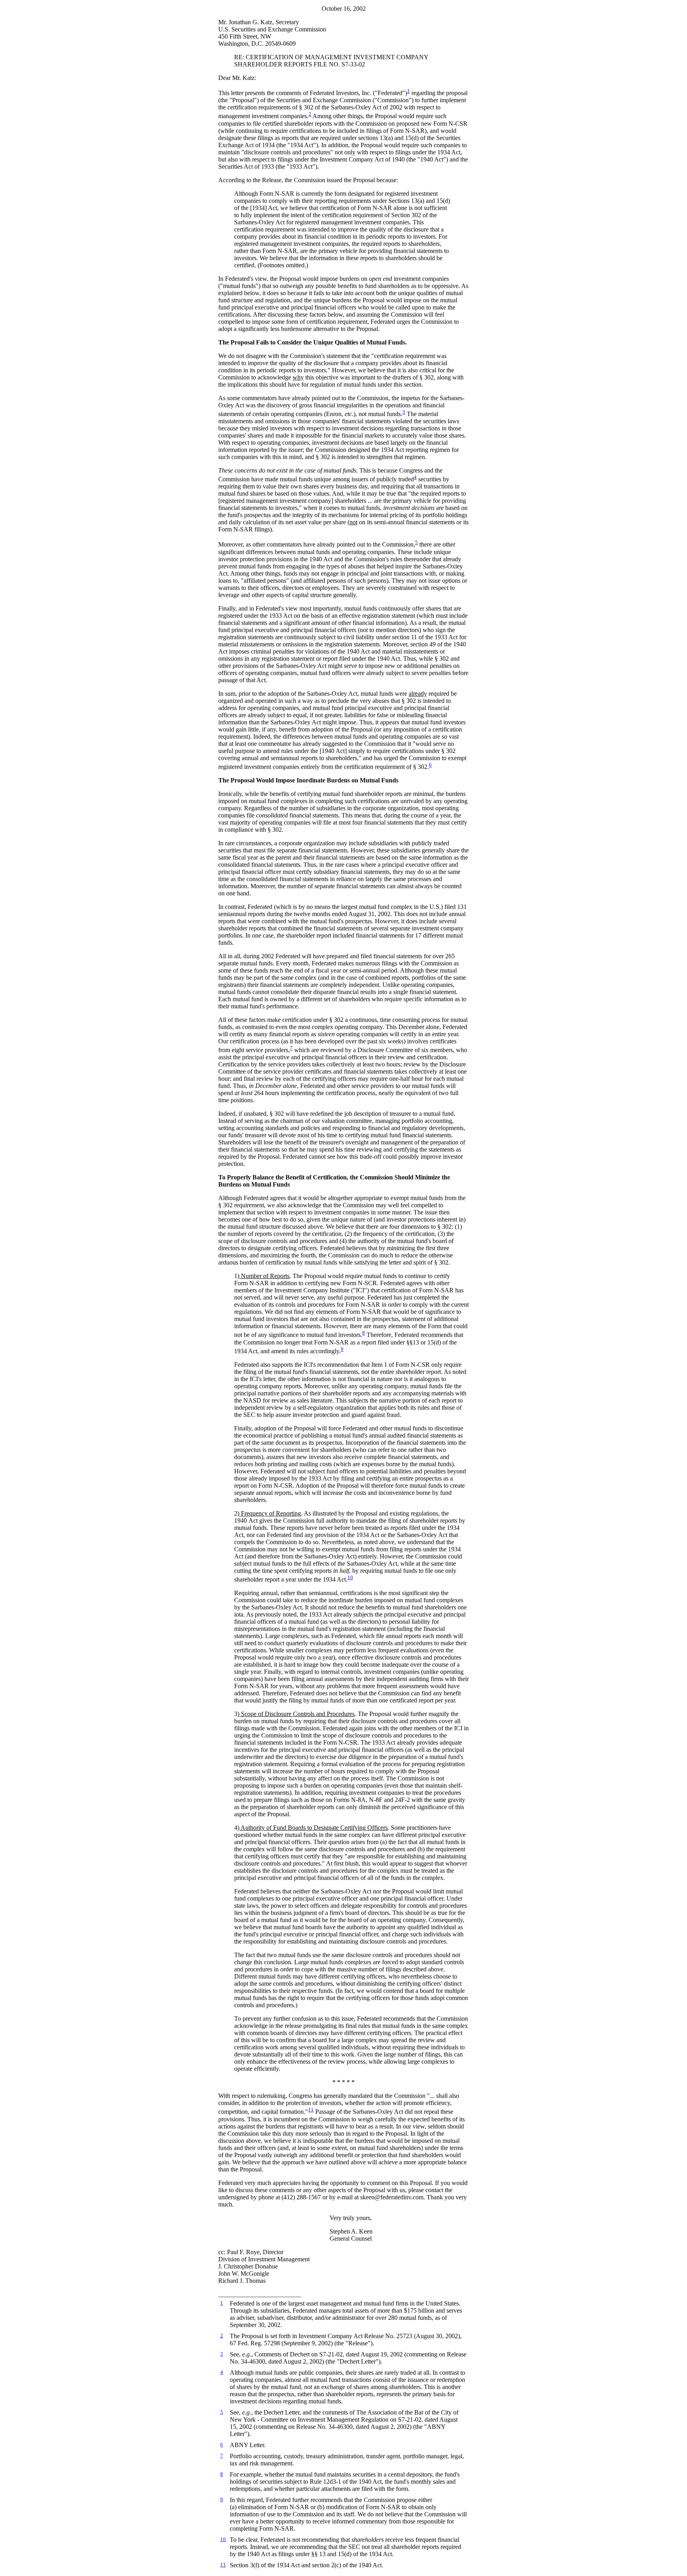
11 (311, 2110)
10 (350, 1577)
